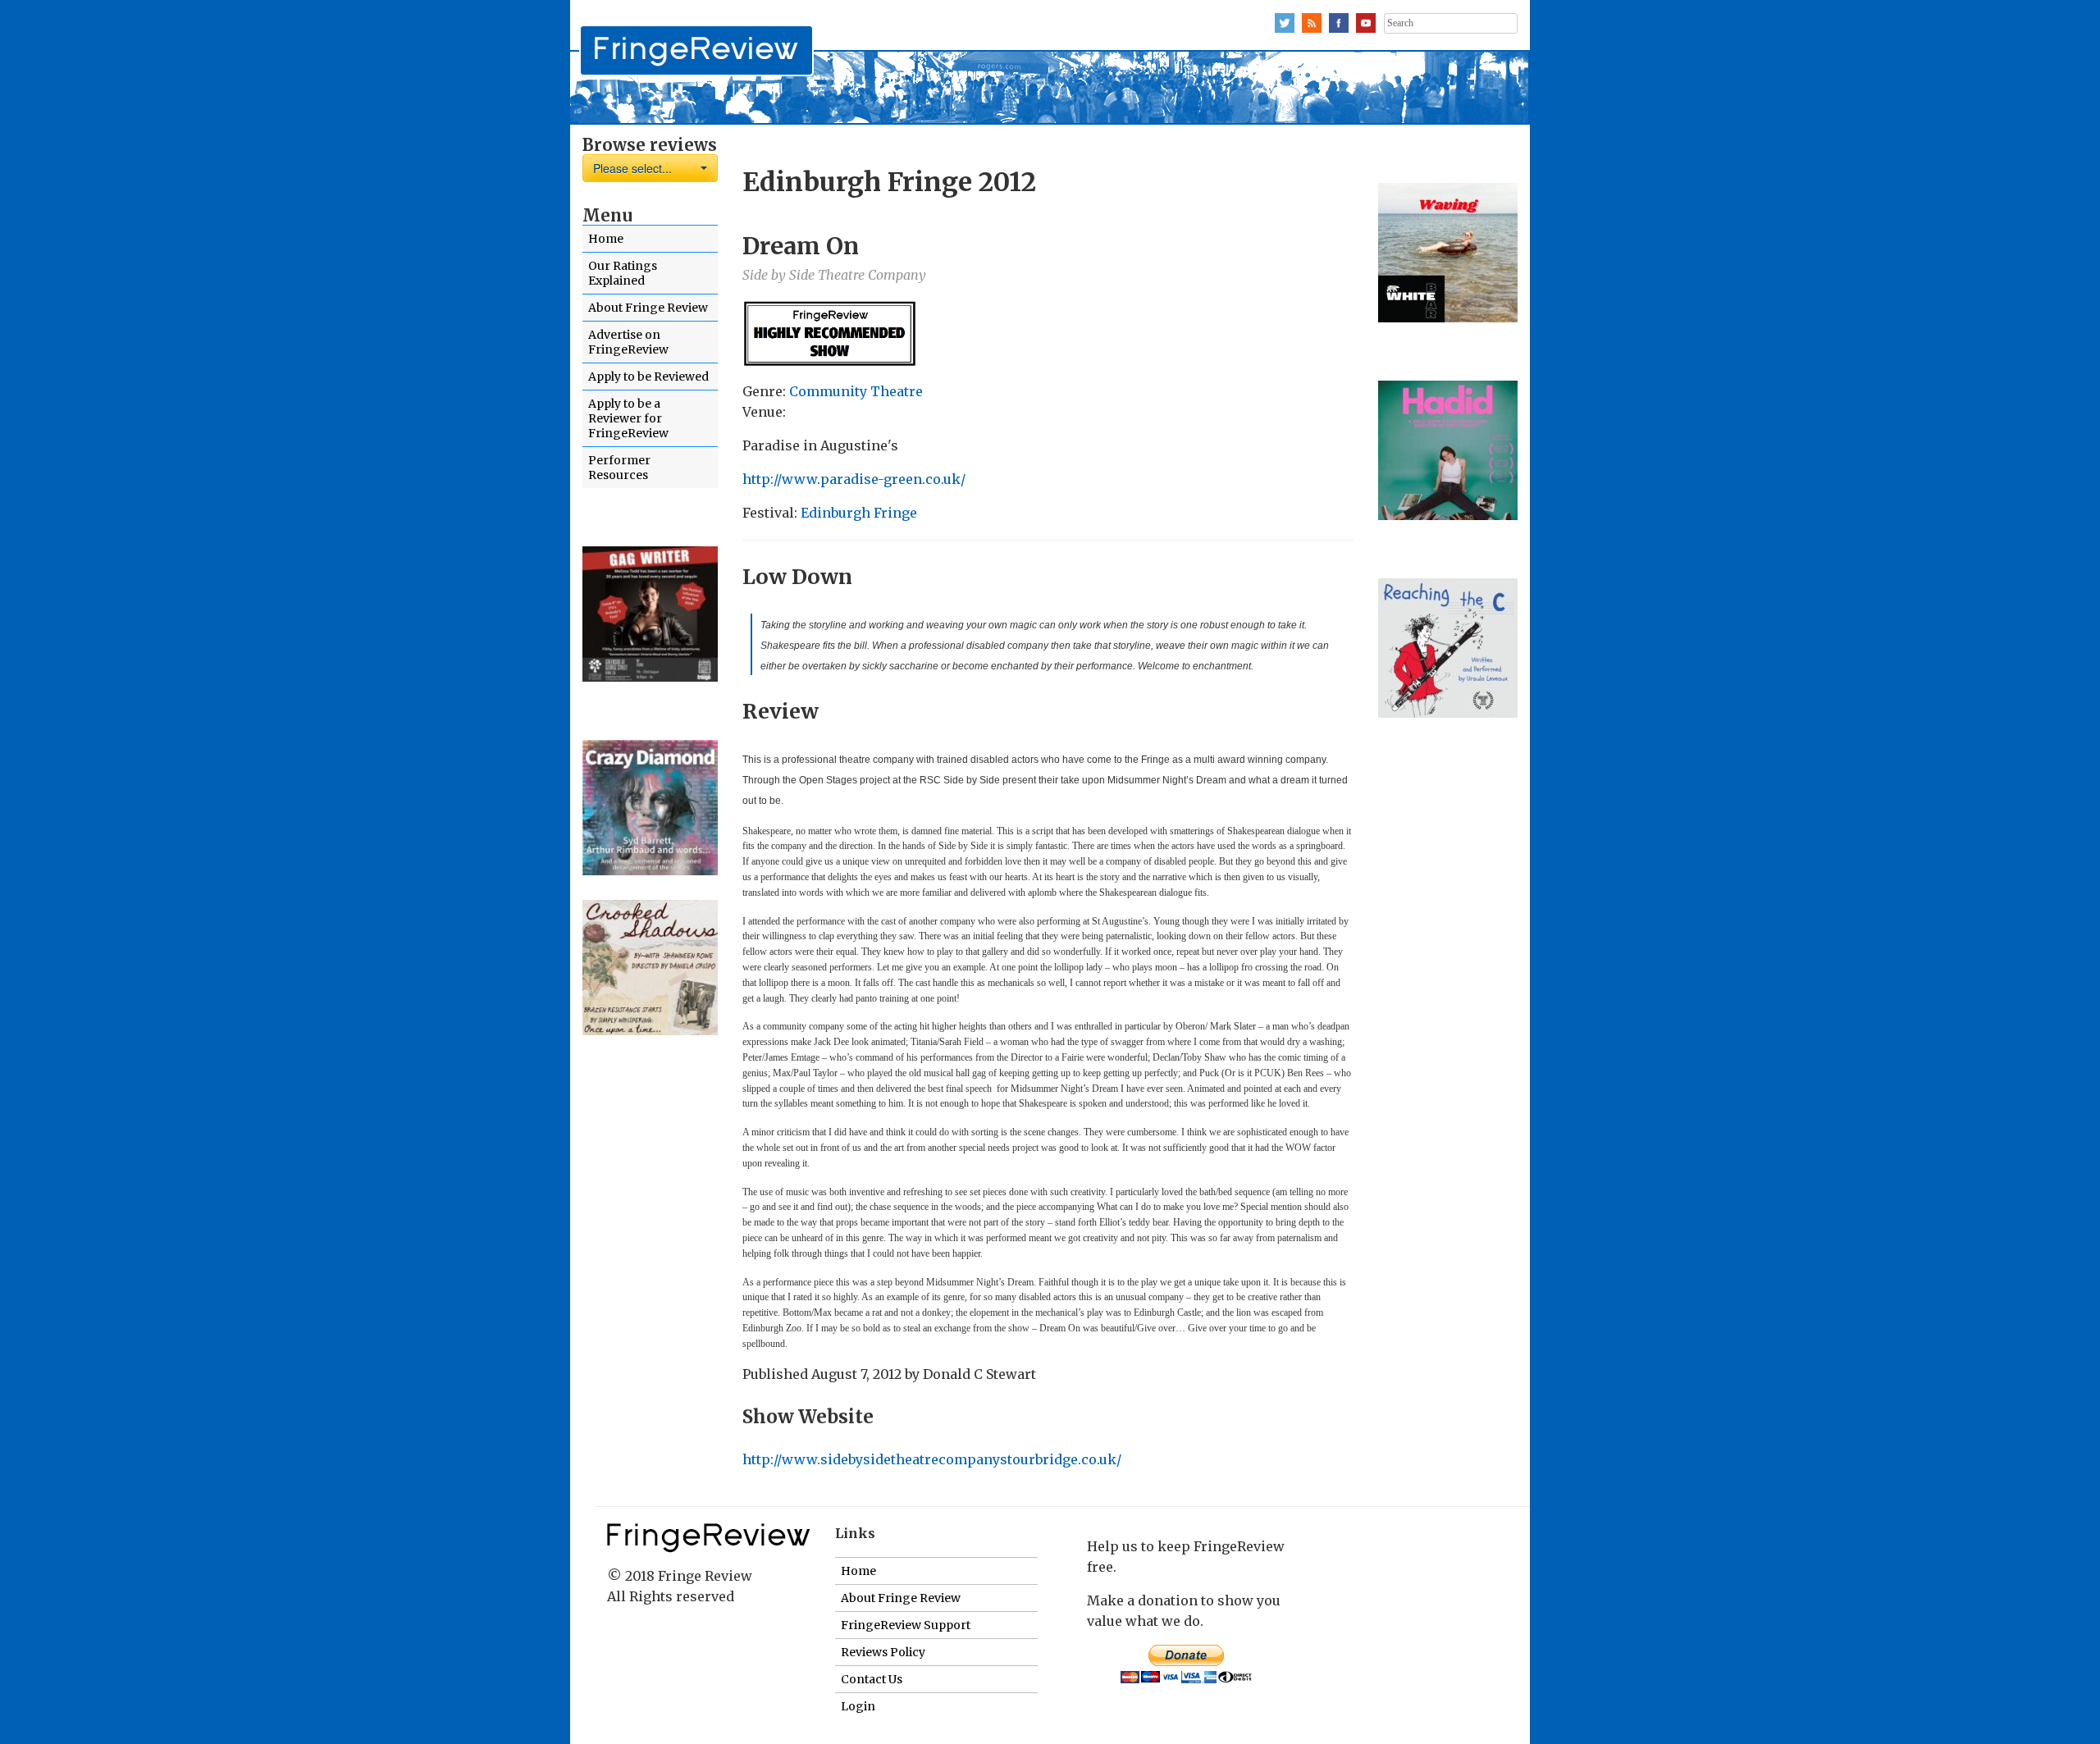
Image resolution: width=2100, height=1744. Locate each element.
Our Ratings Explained (623, 273)
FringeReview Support (906, 1625)
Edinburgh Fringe (859, 513)
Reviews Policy (883, 1652)
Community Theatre (856, 391)
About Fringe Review (648, 308)
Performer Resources (619, 468)
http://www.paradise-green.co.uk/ (854, 479)
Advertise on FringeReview (628, 342)
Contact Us (872, 1679)
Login (858, 1706)
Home (606, 239)
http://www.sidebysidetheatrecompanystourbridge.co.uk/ (932, 1459)
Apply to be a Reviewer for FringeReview (628, 418)
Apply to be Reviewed (648, 377)
